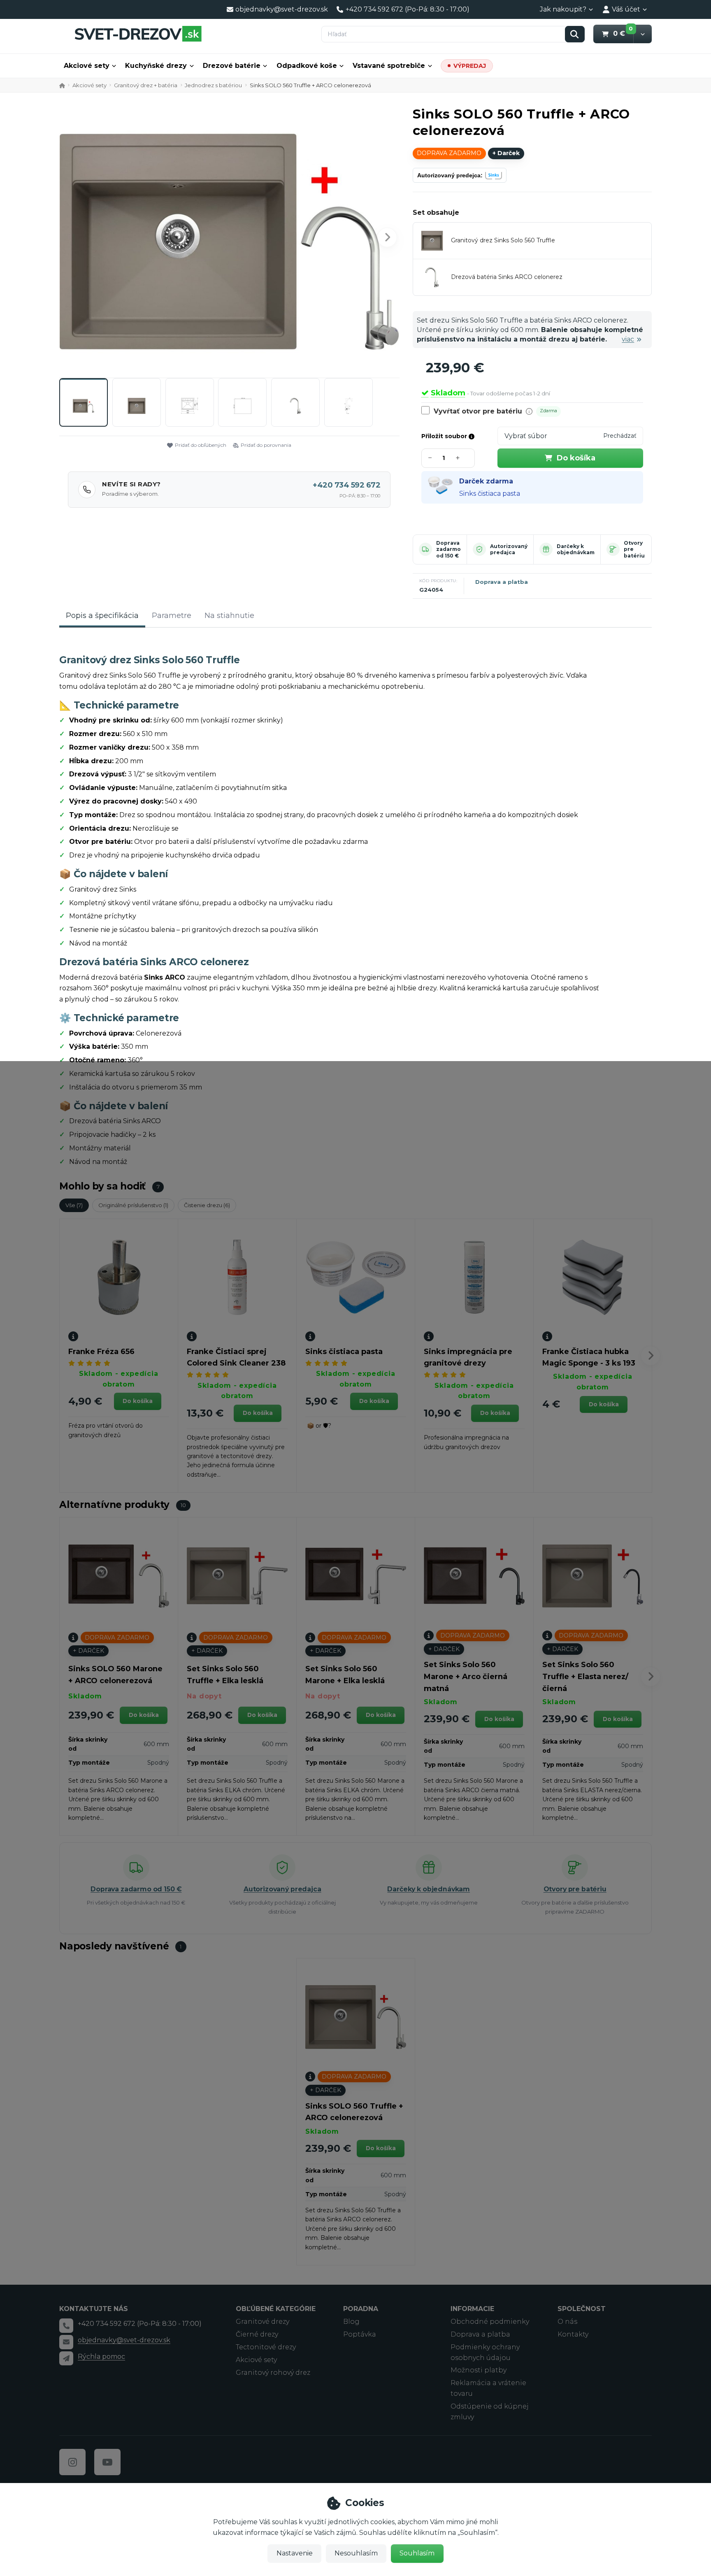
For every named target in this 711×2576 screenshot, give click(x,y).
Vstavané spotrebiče (389, 66)
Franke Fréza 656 (101, 1352)
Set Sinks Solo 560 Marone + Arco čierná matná (466, 1677)
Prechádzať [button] (620, 436)
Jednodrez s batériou (213, 85)
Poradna (361, 2309)
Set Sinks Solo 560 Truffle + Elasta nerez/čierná (585, 1677)
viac (628, 339)
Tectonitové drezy (266, 2347)
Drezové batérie (232, 66)
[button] (642, 34)
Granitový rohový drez (273, 2373)
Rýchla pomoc (101, 2356)
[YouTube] (107, 2462)
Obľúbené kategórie (276, 2309)
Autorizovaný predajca (509, 549)
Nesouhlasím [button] (356, 2553)
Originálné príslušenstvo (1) (133, 1205)
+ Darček (506, 153)
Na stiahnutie (229, 616)
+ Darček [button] (88, 1651)
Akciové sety (87, 66)
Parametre (172, 616)
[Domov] (138, 34)
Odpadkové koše (307, 66)
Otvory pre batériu (575, 1889)
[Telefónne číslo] (66, 2325)
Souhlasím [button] (417, 2553)
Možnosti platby (479, 2370)
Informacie (472, 2309)
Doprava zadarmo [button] (449, 153)
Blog (351, 2322)
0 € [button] (623, 33)
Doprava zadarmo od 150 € (448, 549)
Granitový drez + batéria (146, 85)
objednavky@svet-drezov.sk (124, 2340)
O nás (567, 2322)
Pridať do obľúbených (201, 445)
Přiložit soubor (445, 436)
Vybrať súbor (526, 436)
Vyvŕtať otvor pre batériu (478, 411)
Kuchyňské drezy (156, 66)
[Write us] (66, 2358)
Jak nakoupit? (563, 9)
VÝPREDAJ (470, 66)
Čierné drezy (257, 2334)
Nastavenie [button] (295, 2553)
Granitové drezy (263, 2322)
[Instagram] (72, 2462)
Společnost (582, 2309)
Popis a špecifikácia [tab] (102, 616)
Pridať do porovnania (266, 445)
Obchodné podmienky (490, 2322)
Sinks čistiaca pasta (490, 494)
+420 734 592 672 (346, 485)
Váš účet (626, 9)
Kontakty (573, 2334)
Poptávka (360, 2334)
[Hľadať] (575, 34)
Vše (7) (74, 1205)
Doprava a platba (502, 582)
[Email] (66, 2342)
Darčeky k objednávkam (576, 549)
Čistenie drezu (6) (207, 1205)
